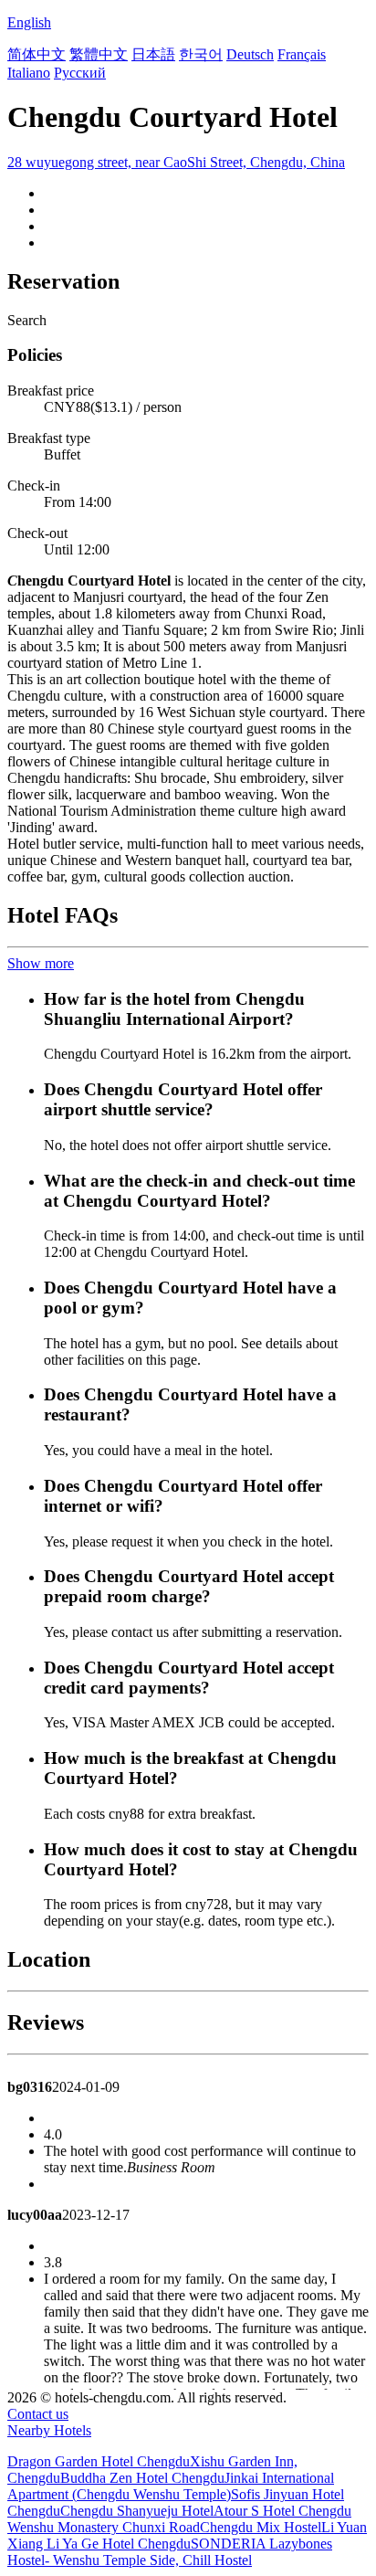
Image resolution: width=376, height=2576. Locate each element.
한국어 (201, 54)
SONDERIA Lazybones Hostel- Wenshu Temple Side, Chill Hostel (170, 2552)
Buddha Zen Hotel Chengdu (142, 2478)
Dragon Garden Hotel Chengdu (99, 2461)
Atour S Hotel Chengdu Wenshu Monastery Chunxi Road (179, 2519)
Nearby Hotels (49, 2430)
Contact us (38, 2414)
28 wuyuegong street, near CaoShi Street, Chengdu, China (176, 162)
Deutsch (250, 54)
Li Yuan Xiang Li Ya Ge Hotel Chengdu (187, 2535)
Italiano (29, 73)
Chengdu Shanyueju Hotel (137, 2511)
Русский (80, 73)
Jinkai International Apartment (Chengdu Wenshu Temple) (171, 2486)
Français (302, 54)
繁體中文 (99, 54)
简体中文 (37, 54)
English (29, 22)
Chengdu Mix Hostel (261, 2527)
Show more (41, 963)
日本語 (153, 54)
